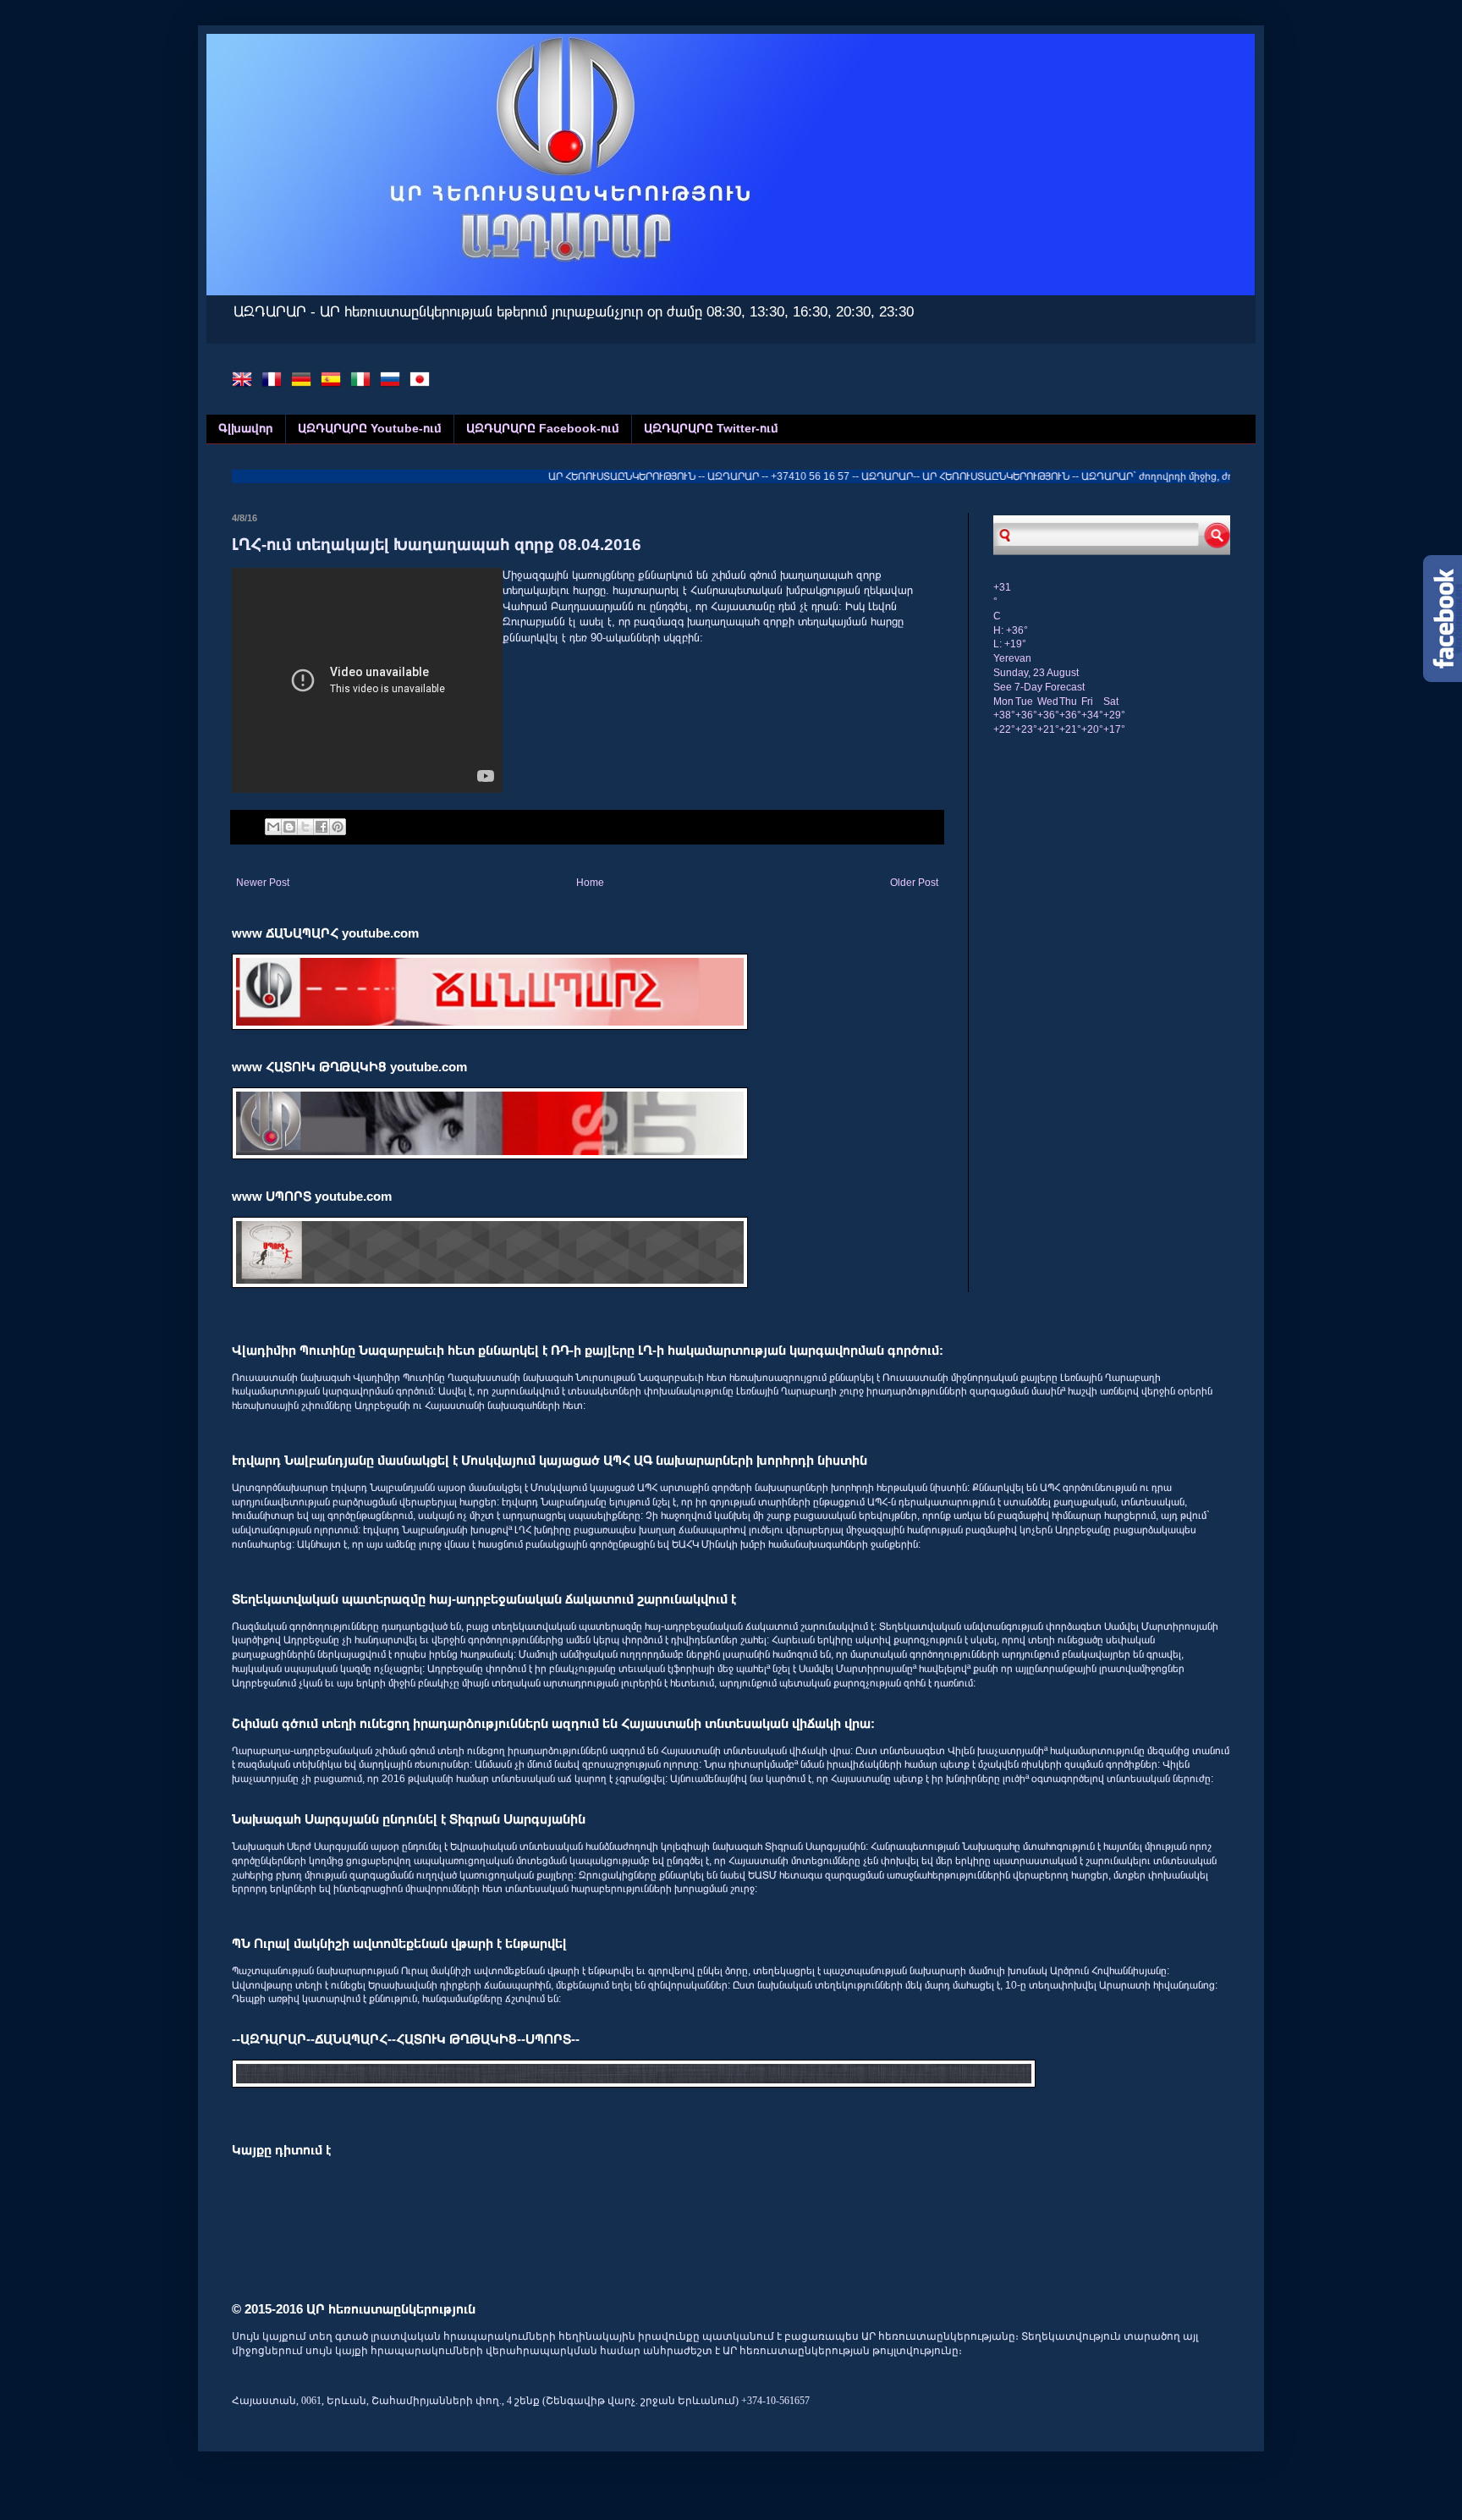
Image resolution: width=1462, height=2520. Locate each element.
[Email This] (273, 827)
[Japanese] (423, 382)
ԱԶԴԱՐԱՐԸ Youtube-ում (370, 428)
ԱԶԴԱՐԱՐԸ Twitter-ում (711, 428)
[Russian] (393, 382)
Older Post (914, 883)
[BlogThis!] (289, 827)
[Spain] (334, 382)
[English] (245, 382)
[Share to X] (305, 827)
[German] (305, 382)
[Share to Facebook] (322, 827)
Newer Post (263, 883)
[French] (275, 382)
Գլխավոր (246, 428)
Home (590, 883)
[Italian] (364, 382)
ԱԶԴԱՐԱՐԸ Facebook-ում (543, 428)
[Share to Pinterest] (338, 827)
